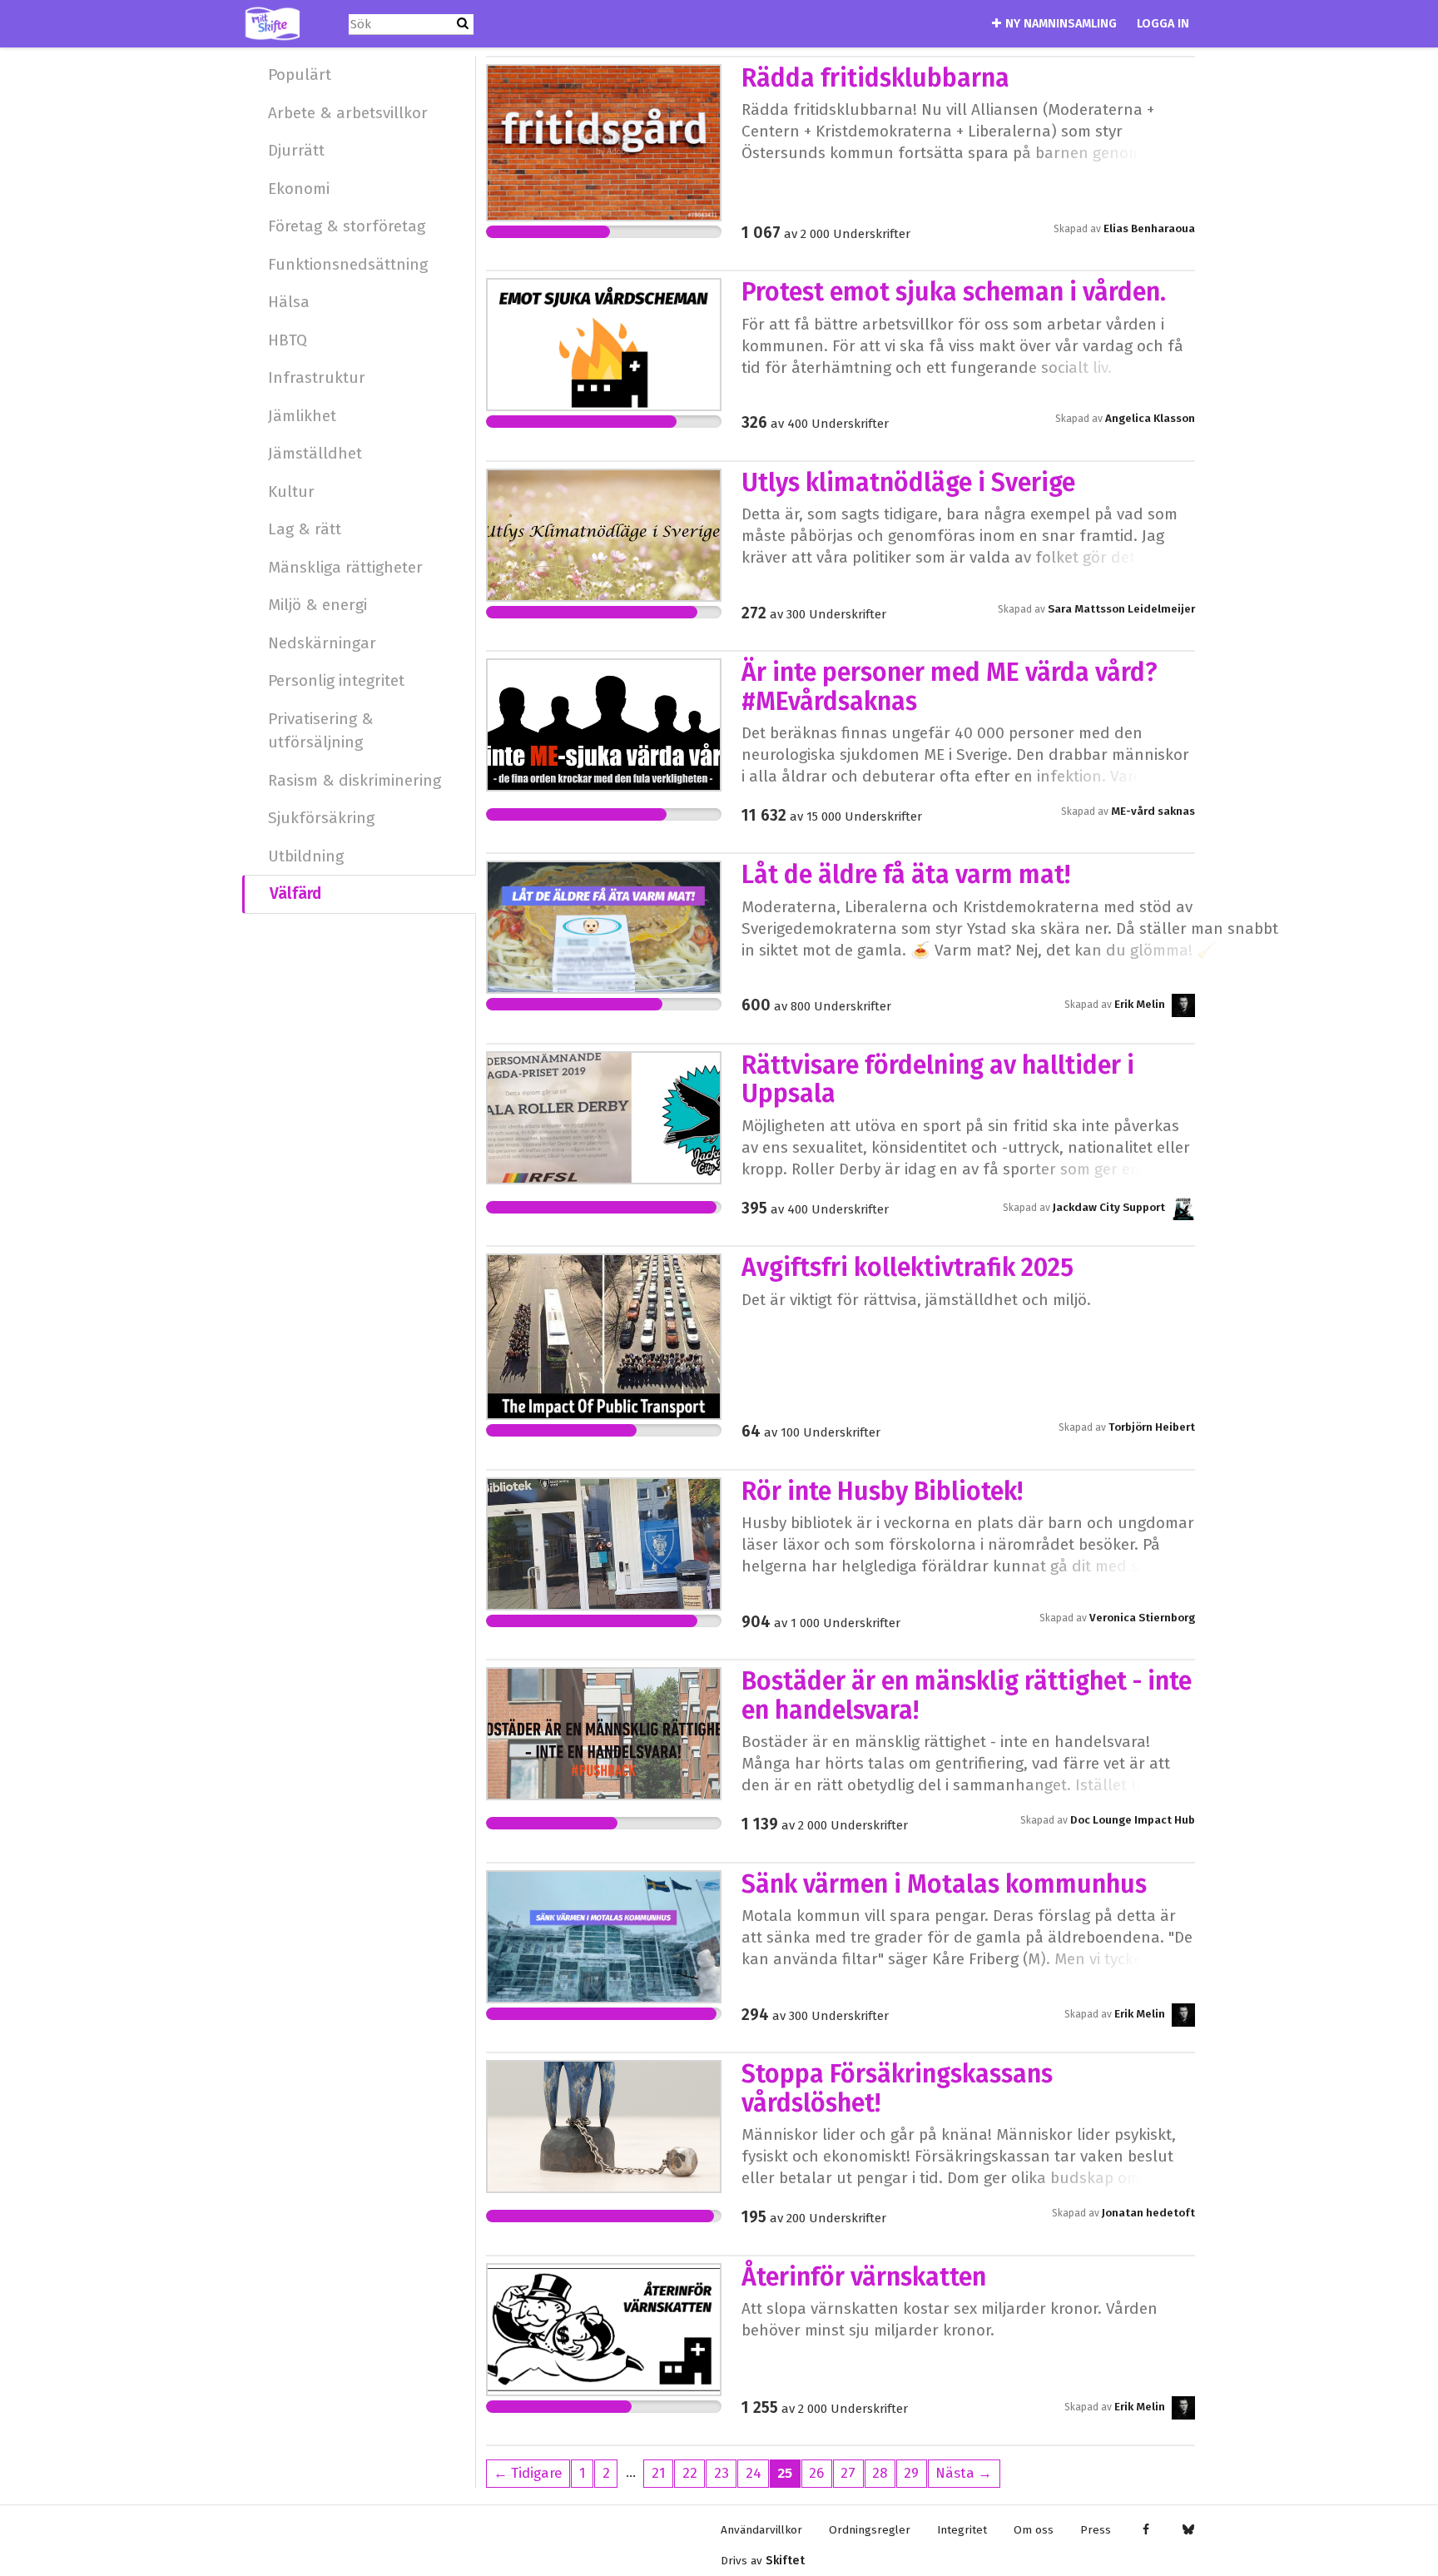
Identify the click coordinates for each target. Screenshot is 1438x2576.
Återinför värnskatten (864, 2277)
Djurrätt (296, 150)
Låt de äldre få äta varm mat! (906, 875)
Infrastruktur (317, 377)
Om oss (1034, 2530)
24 (754, 2473)
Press (1096, 2530)
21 (659, 2473)
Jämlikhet (302, 416)
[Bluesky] (1188, 2530)
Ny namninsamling (1061, 24)
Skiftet (785, 2561)
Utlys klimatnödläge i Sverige (908, 483)
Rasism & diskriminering (355, 780)
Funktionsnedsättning (348, 264)
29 (911, 2473)
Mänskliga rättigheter (345, 567)
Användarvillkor (761, 2530)
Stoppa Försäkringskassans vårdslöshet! (897, 2088)
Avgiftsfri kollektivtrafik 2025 (907, 1268)
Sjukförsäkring (321, 818)
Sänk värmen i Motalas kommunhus (944, 1884)
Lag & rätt (305, 529)
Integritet (962, 2530)
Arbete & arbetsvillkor (348, 113)
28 (880, 2473)
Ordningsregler (870, 2530)
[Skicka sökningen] (463, 24)
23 (721, 2473)
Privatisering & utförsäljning (321, 731)
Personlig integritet (336, 680)
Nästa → (964, 2473)
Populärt (300, 74)
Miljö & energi (317, 605)
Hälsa (289, 302)
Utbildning (306, 856)
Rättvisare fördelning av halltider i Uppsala (938, 1080)
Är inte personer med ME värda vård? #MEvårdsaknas (950, 687)
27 (848, 2473)
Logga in (1163, 24)
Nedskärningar (322, 643)
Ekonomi (299, 189)
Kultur (291, 491)
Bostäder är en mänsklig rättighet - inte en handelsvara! (967, 1695)
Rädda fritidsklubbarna (875, 78)
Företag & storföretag (347, 226)
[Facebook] (1145, 2530)
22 (690, 2473)
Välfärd (295, 893)
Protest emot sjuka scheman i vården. (954, 292)
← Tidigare (528, 2473)
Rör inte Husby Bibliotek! (882, 1491)
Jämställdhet (315, 453)
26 (816, 2473)
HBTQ (288, 340)
